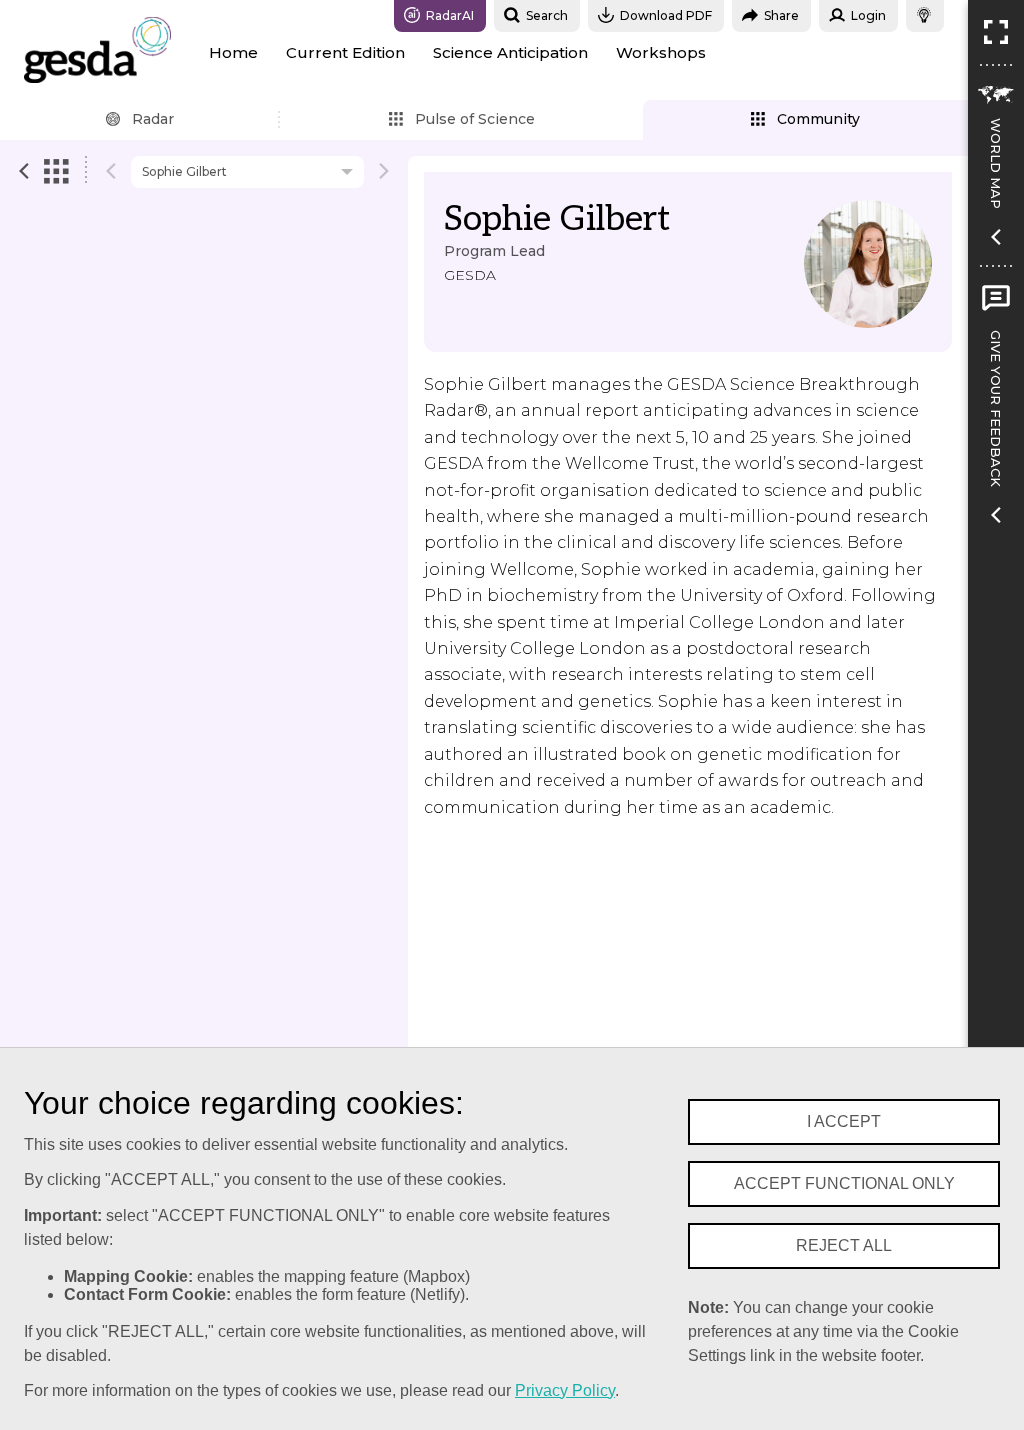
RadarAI (450, 15)
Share (781, 15)
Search (547, 15)
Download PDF (666, 15)
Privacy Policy (565, 1390)
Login (868, 15)
